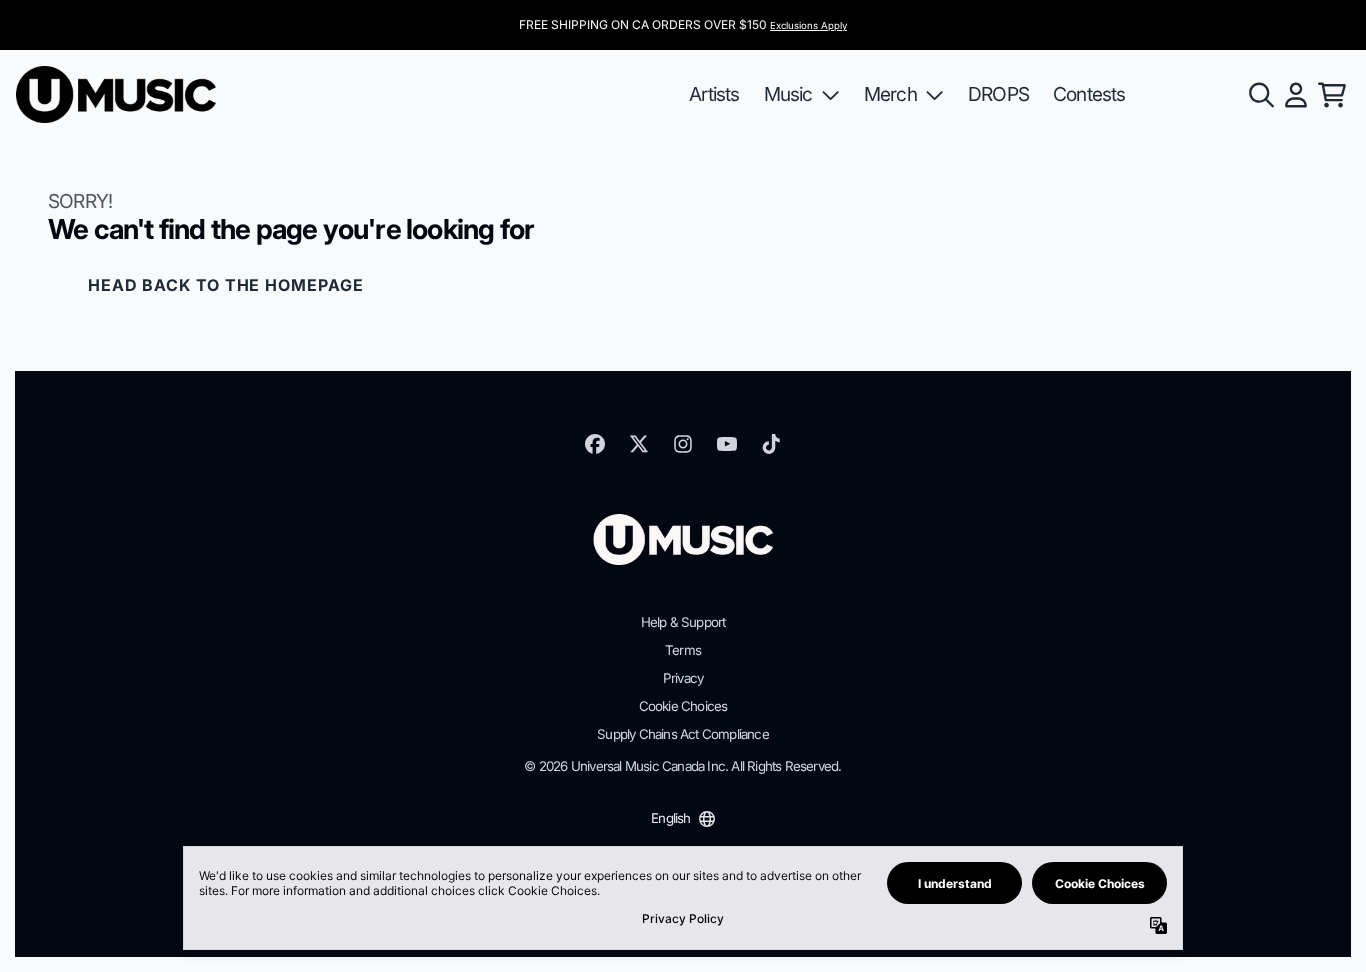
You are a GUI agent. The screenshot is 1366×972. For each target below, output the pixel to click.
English (670, 818)
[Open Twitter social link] (639, 444)
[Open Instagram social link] (683, 444)
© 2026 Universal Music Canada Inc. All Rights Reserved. (682, 766)
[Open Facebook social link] (595, 444)
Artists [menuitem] (714, 94)
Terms (683, 650)
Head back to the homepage (226, 285)
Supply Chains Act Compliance (683, 734)
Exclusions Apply (808, 25)
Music (788, 94)
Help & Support (683, 622)
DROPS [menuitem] (998, 94)
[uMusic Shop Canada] (116, 94)
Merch (890, 94)
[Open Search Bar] (1260, 95)
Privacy (683, 678)
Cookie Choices (683, 706)
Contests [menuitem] (1089, 94)
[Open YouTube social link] (727, 444)
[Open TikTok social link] (771, 444)
